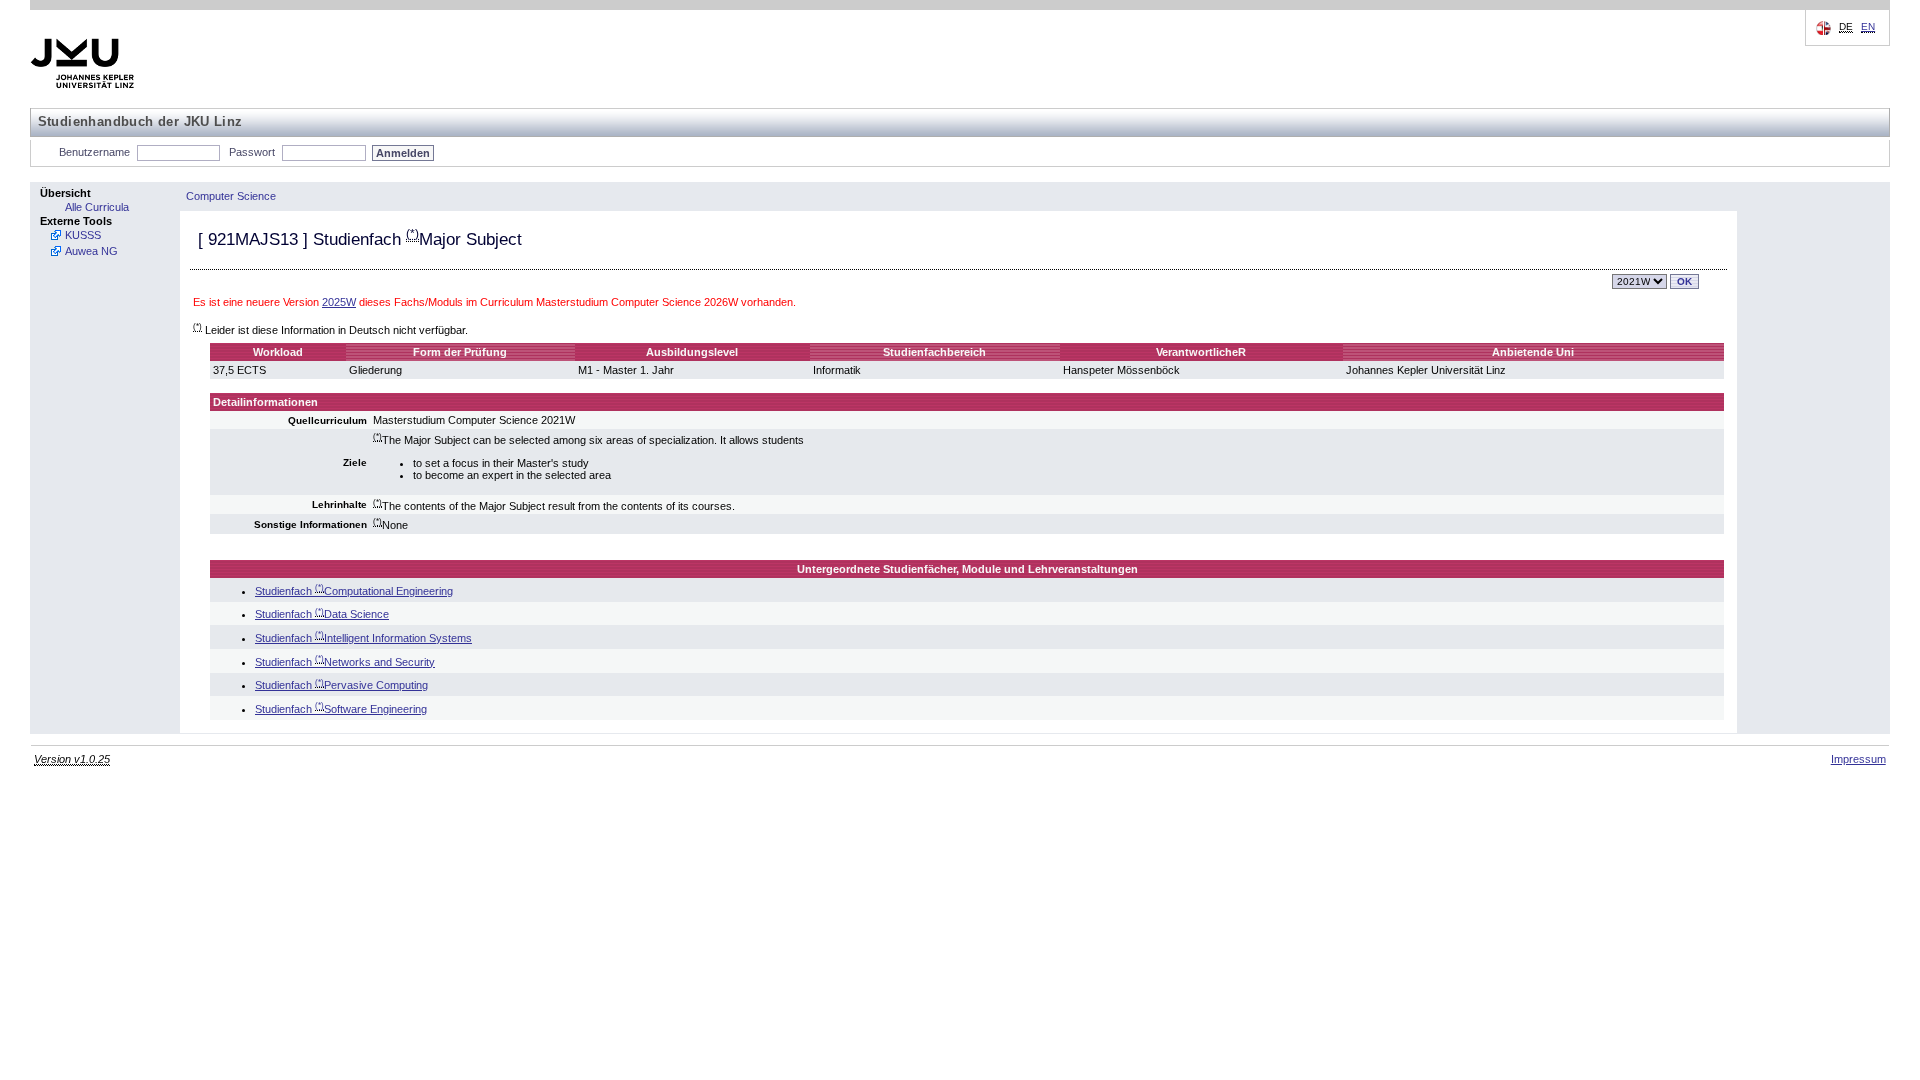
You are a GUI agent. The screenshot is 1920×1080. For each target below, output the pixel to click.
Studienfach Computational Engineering (354, 591)
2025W (339, 302)
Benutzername (94, 152)
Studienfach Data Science (322, 614)
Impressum (1858, 759)
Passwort (252, 152)
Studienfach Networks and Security (345, 662)
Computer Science (231, 196)
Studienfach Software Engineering (341, 709)
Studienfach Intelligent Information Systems (363, 638)
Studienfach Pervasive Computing (341, 685)
